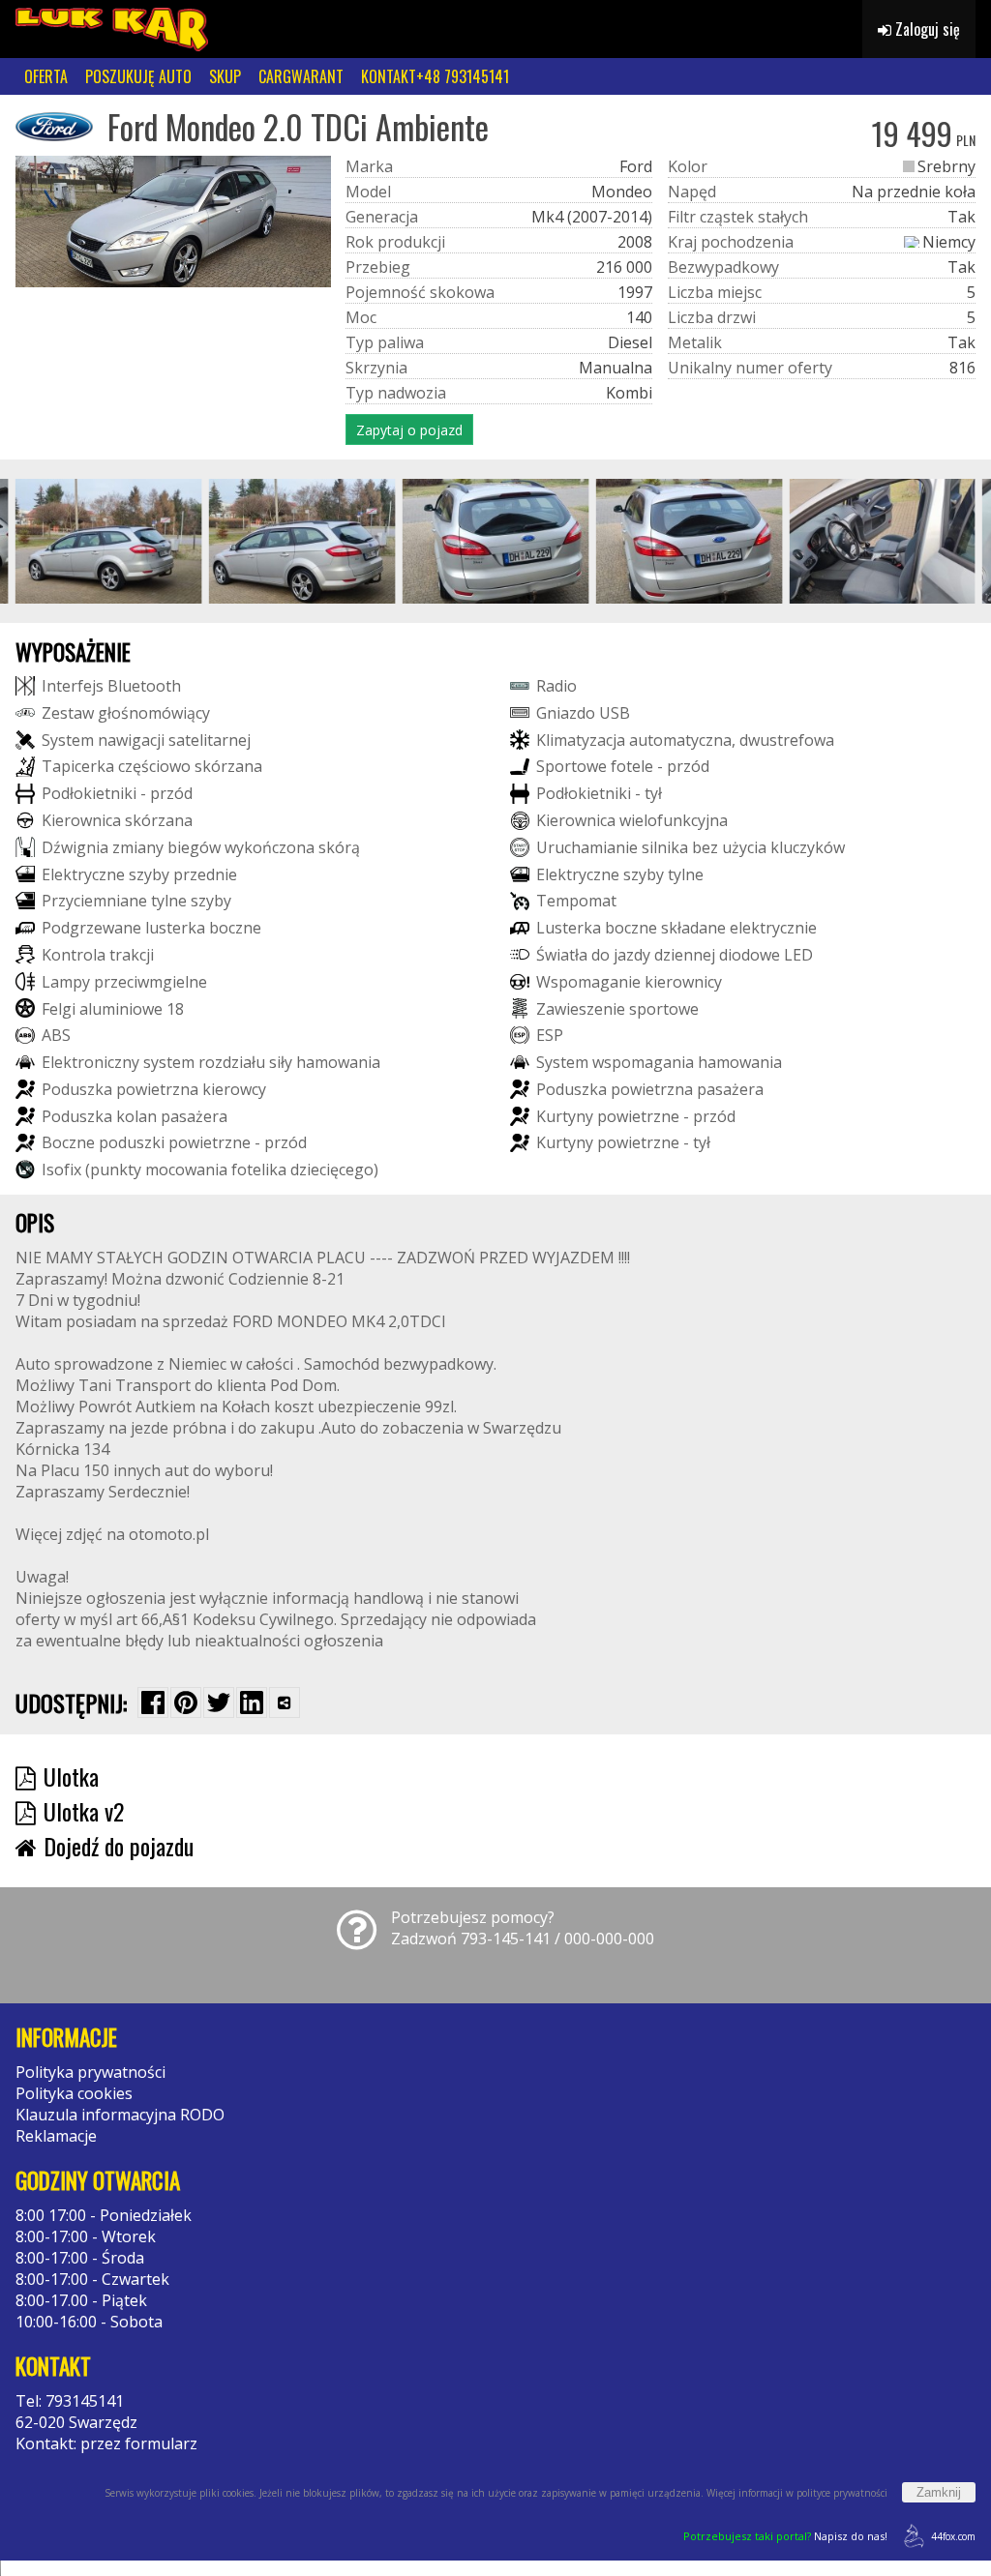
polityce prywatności (842, 2493)
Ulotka (71, 1776)
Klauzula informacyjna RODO (120, 2115)
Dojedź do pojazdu (119, 1846)
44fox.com (953, 2536)
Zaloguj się (926, 29)
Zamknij (939, 2492)
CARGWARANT (301, 76)
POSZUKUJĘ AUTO (138, 76)
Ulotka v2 (84, 1811)
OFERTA (46, 76)
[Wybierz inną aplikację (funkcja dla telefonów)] (285, 1703)
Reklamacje (56, 2136)
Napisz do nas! (785, 2536)
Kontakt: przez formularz (106, 2443)
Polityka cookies (74, 2093)
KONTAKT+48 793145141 (435, 76)
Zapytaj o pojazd (409, 430)
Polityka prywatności (90, 2072)
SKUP (225, 76)
